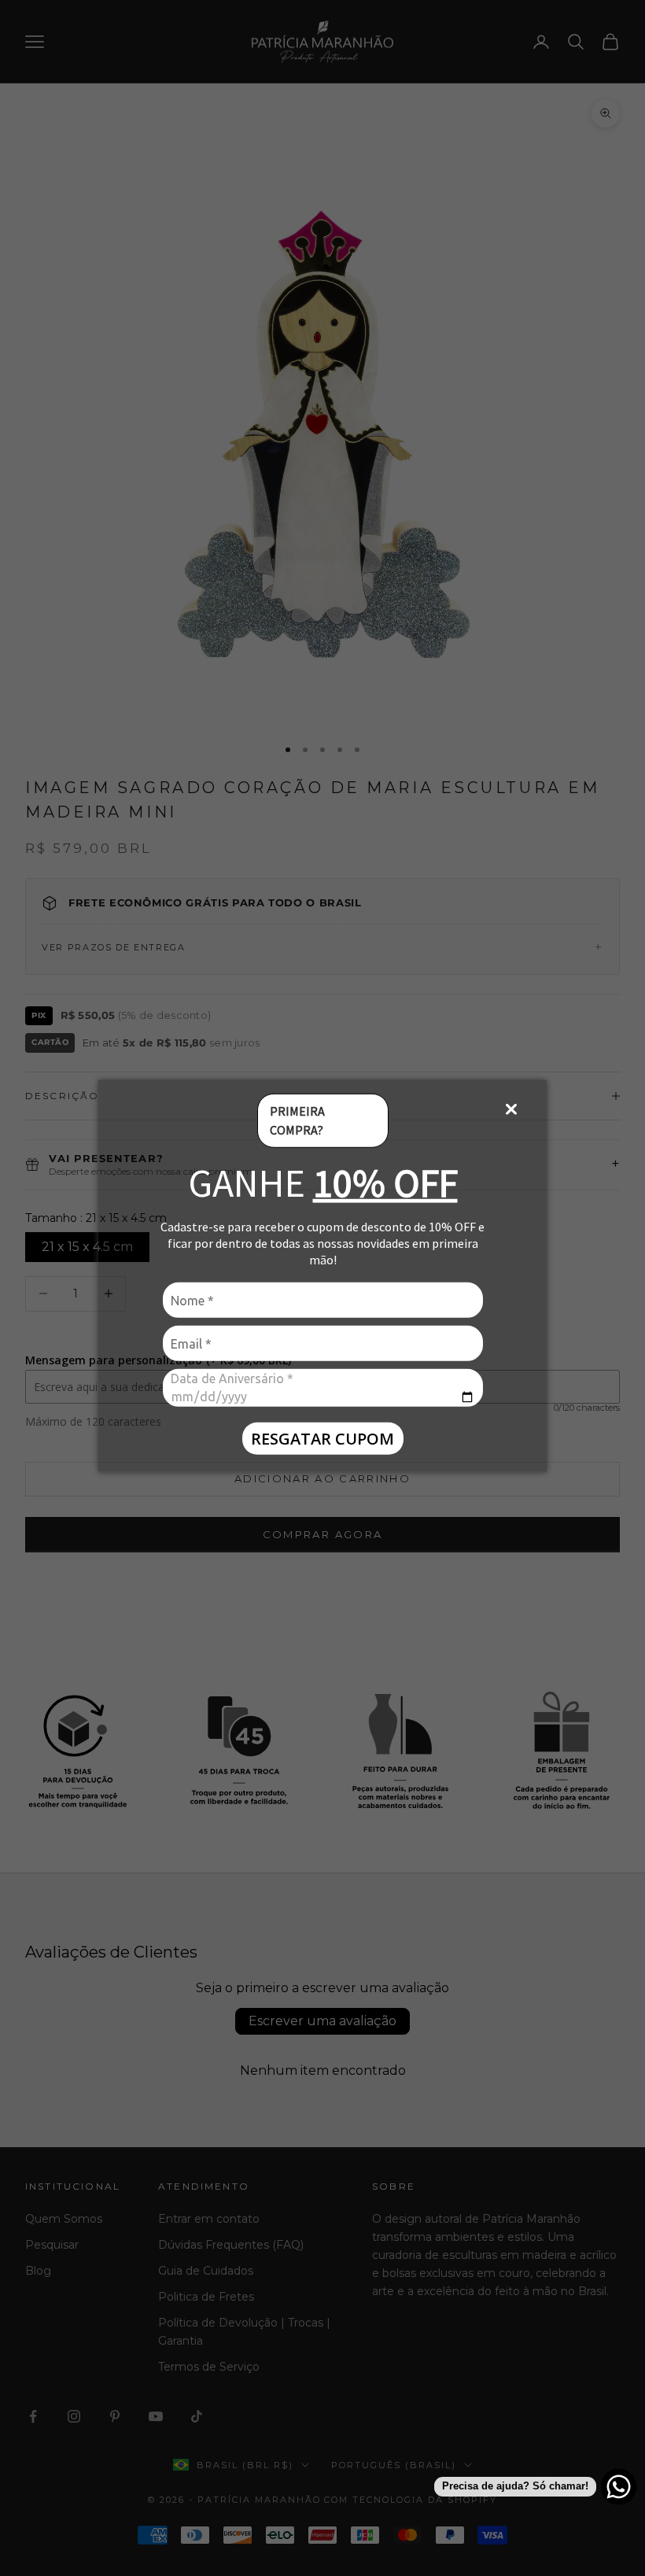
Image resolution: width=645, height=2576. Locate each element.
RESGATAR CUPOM (322, 1438)
